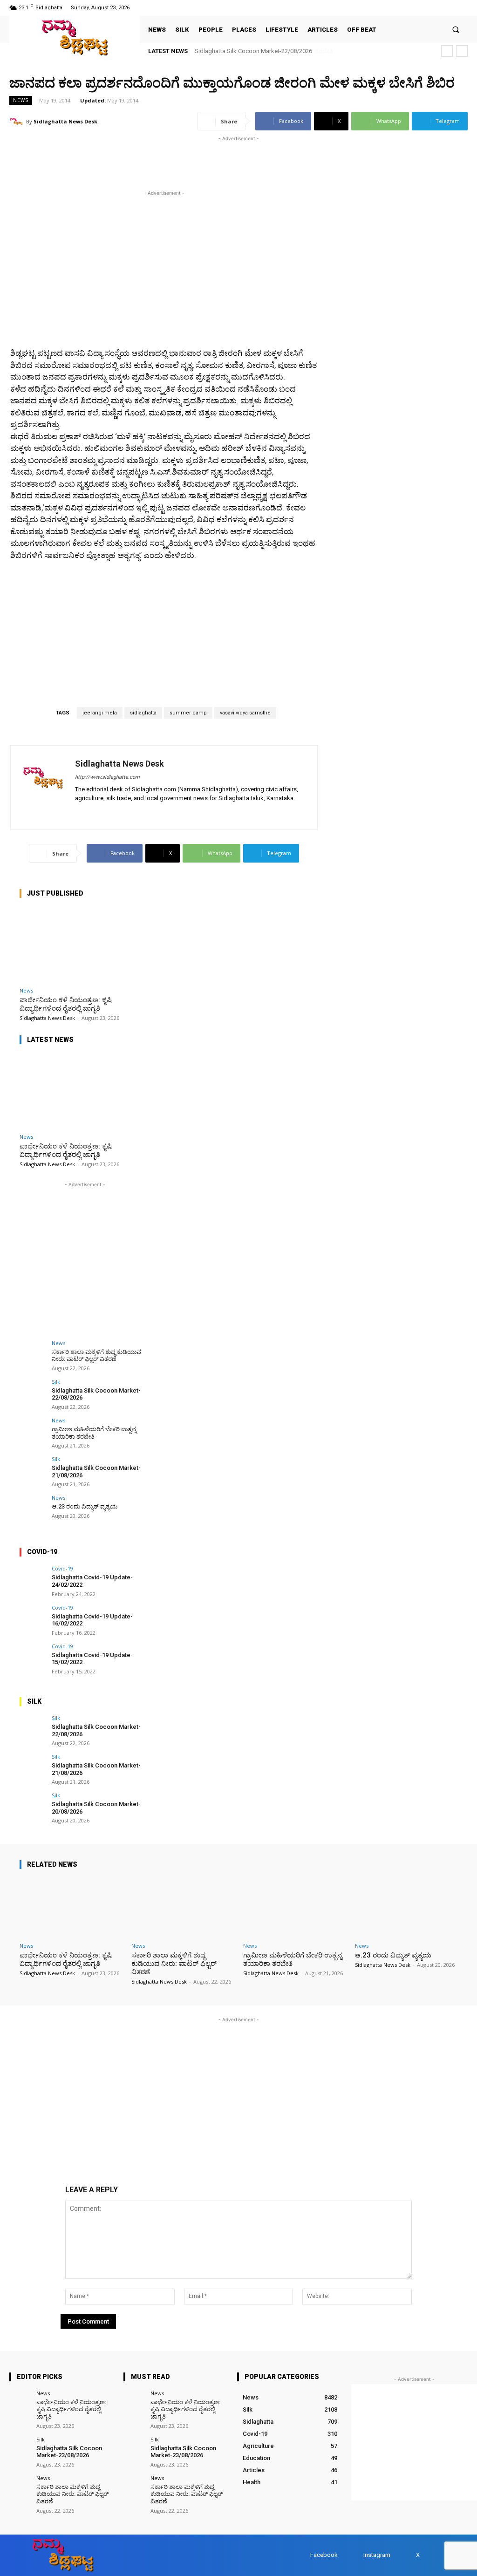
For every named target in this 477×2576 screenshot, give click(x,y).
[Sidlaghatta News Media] (75, 37)
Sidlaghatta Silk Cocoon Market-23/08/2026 (69, 2452)
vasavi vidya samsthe (245, 713)
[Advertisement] (118, 157)
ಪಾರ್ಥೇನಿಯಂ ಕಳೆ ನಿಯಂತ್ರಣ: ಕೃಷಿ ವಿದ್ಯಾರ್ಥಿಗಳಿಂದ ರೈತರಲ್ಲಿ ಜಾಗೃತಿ (66, 1004)
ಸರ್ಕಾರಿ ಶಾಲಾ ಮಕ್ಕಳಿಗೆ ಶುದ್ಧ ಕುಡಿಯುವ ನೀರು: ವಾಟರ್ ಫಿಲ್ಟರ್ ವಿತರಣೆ (96, 1356)
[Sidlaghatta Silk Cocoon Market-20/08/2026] (33, 1806)
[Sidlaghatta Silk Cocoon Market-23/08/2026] (20, 2447)
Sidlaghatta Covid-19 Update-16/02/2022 (92, 1620)
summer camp (188, 713)
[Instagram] (438, 8)
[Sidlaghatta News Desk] (18, 122)
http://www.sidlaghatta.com (107, 777)
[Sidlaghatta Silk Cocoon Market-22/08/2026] (33, 1392)
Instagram (377, 2555)
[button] (456, 30)
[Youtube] (462, 8)
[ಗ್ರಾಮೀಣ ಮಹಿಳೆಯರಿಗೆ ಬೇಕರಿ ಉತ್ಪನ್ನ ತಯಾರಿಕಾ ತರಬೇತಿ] (33, 1431)
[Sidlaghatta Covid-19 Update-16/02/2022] (33, 1618)
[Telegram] (106, 812)
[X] (450, 8)
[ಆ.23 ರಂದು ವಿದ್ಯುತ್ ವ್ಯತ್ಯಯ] (33, 1508)
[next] (462, 51)
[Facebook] (426, 8)
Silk (56, 1382)
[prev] (447, 51)
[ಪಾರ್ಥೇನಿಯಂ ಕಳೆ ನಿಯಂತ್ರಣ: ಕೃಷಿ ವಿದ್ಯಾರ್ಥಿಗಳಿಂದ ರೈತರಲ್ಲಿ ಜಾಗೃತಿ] (85, 945)
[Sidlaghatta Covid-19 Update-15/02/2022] (33, 1657)
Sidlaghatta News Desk (65, 121)
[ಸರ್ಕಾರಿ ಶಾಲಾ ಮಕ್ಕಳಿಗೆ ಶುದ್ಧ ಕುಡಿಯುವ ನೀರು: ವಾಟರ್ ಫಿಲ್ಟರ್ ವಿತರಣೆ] (33, 1353)
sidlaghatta (143, 713)
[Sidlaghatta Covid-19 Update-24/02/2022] (33, 1579)
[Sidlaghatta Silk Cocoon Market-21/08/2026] (33, 1469)
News (21, 100)
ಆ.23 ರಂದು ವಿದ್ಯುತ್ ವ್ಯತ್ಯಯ (85, 1506)
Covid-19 (62, 1568)
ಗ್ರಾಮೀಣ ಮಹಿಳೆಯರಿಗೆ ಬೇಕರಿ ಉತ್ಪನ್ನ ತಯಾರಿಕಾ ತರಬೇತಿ (259, 51)
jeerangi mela (100, 713)
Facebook (324, 2555)
